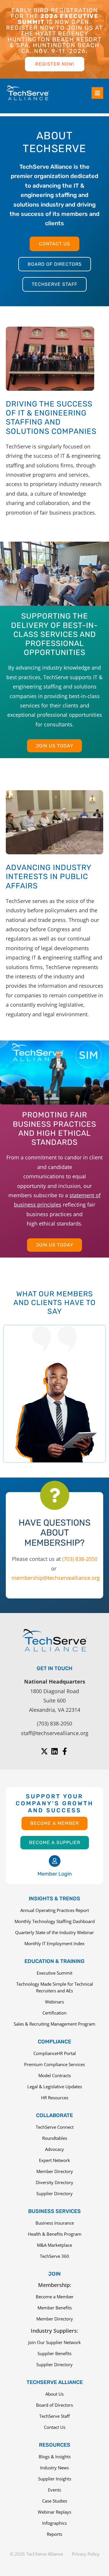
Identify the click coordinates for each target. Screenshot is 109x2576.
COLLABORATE (54, 2115)
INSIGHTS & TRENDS (54, 1899)
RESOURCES (55, 2445)
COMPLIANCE (54, 2042)
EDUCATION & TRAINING (54, 1961)
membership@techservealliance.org (56, 1578)
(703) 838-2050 (80, 1559)
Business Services (54, 2211)
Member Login (55, 1874)
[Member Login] (55, 1861)
